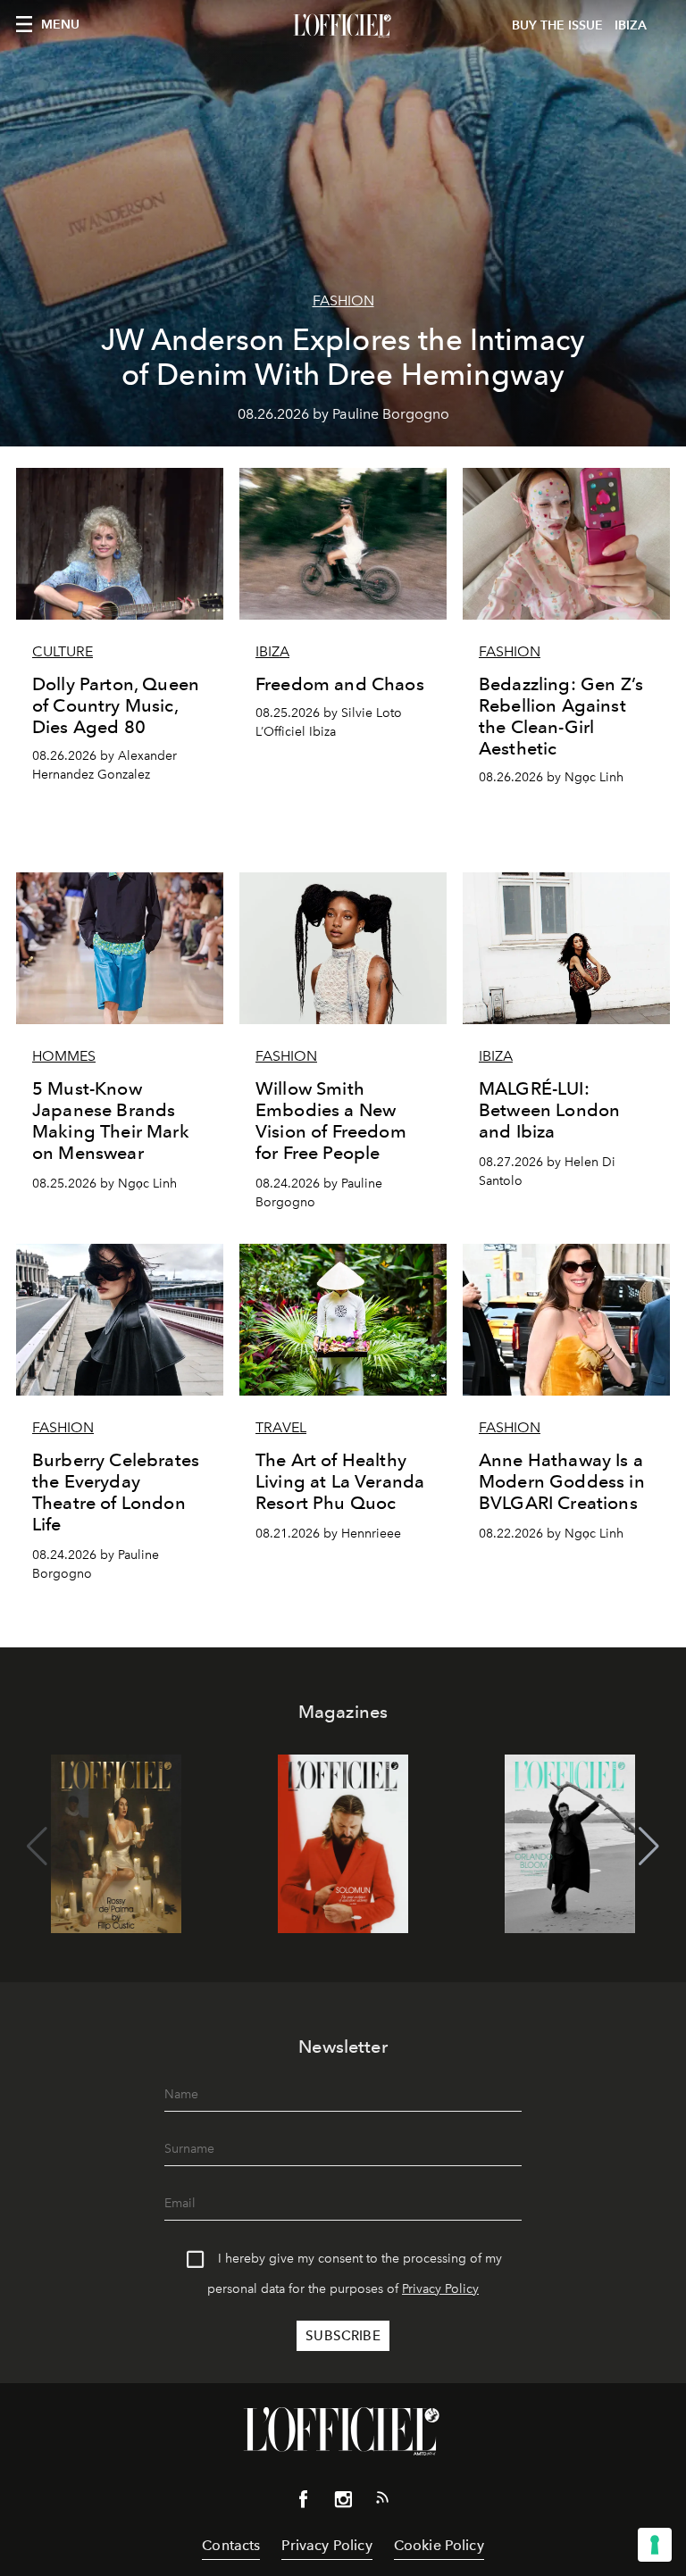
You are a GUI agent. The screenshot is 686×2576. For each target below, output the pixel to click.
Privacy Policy (440, 2289)
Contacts (231, 2545)
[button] (649, 1847)
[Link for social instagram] (343, 2503)
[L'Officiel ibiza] (343, 26)
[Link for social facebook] (304, 2503)
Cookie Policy (439, 2545)
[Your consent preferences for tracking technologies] (655, 2545)
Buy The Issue (557, 25)
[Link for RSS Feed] (382, 2501)
